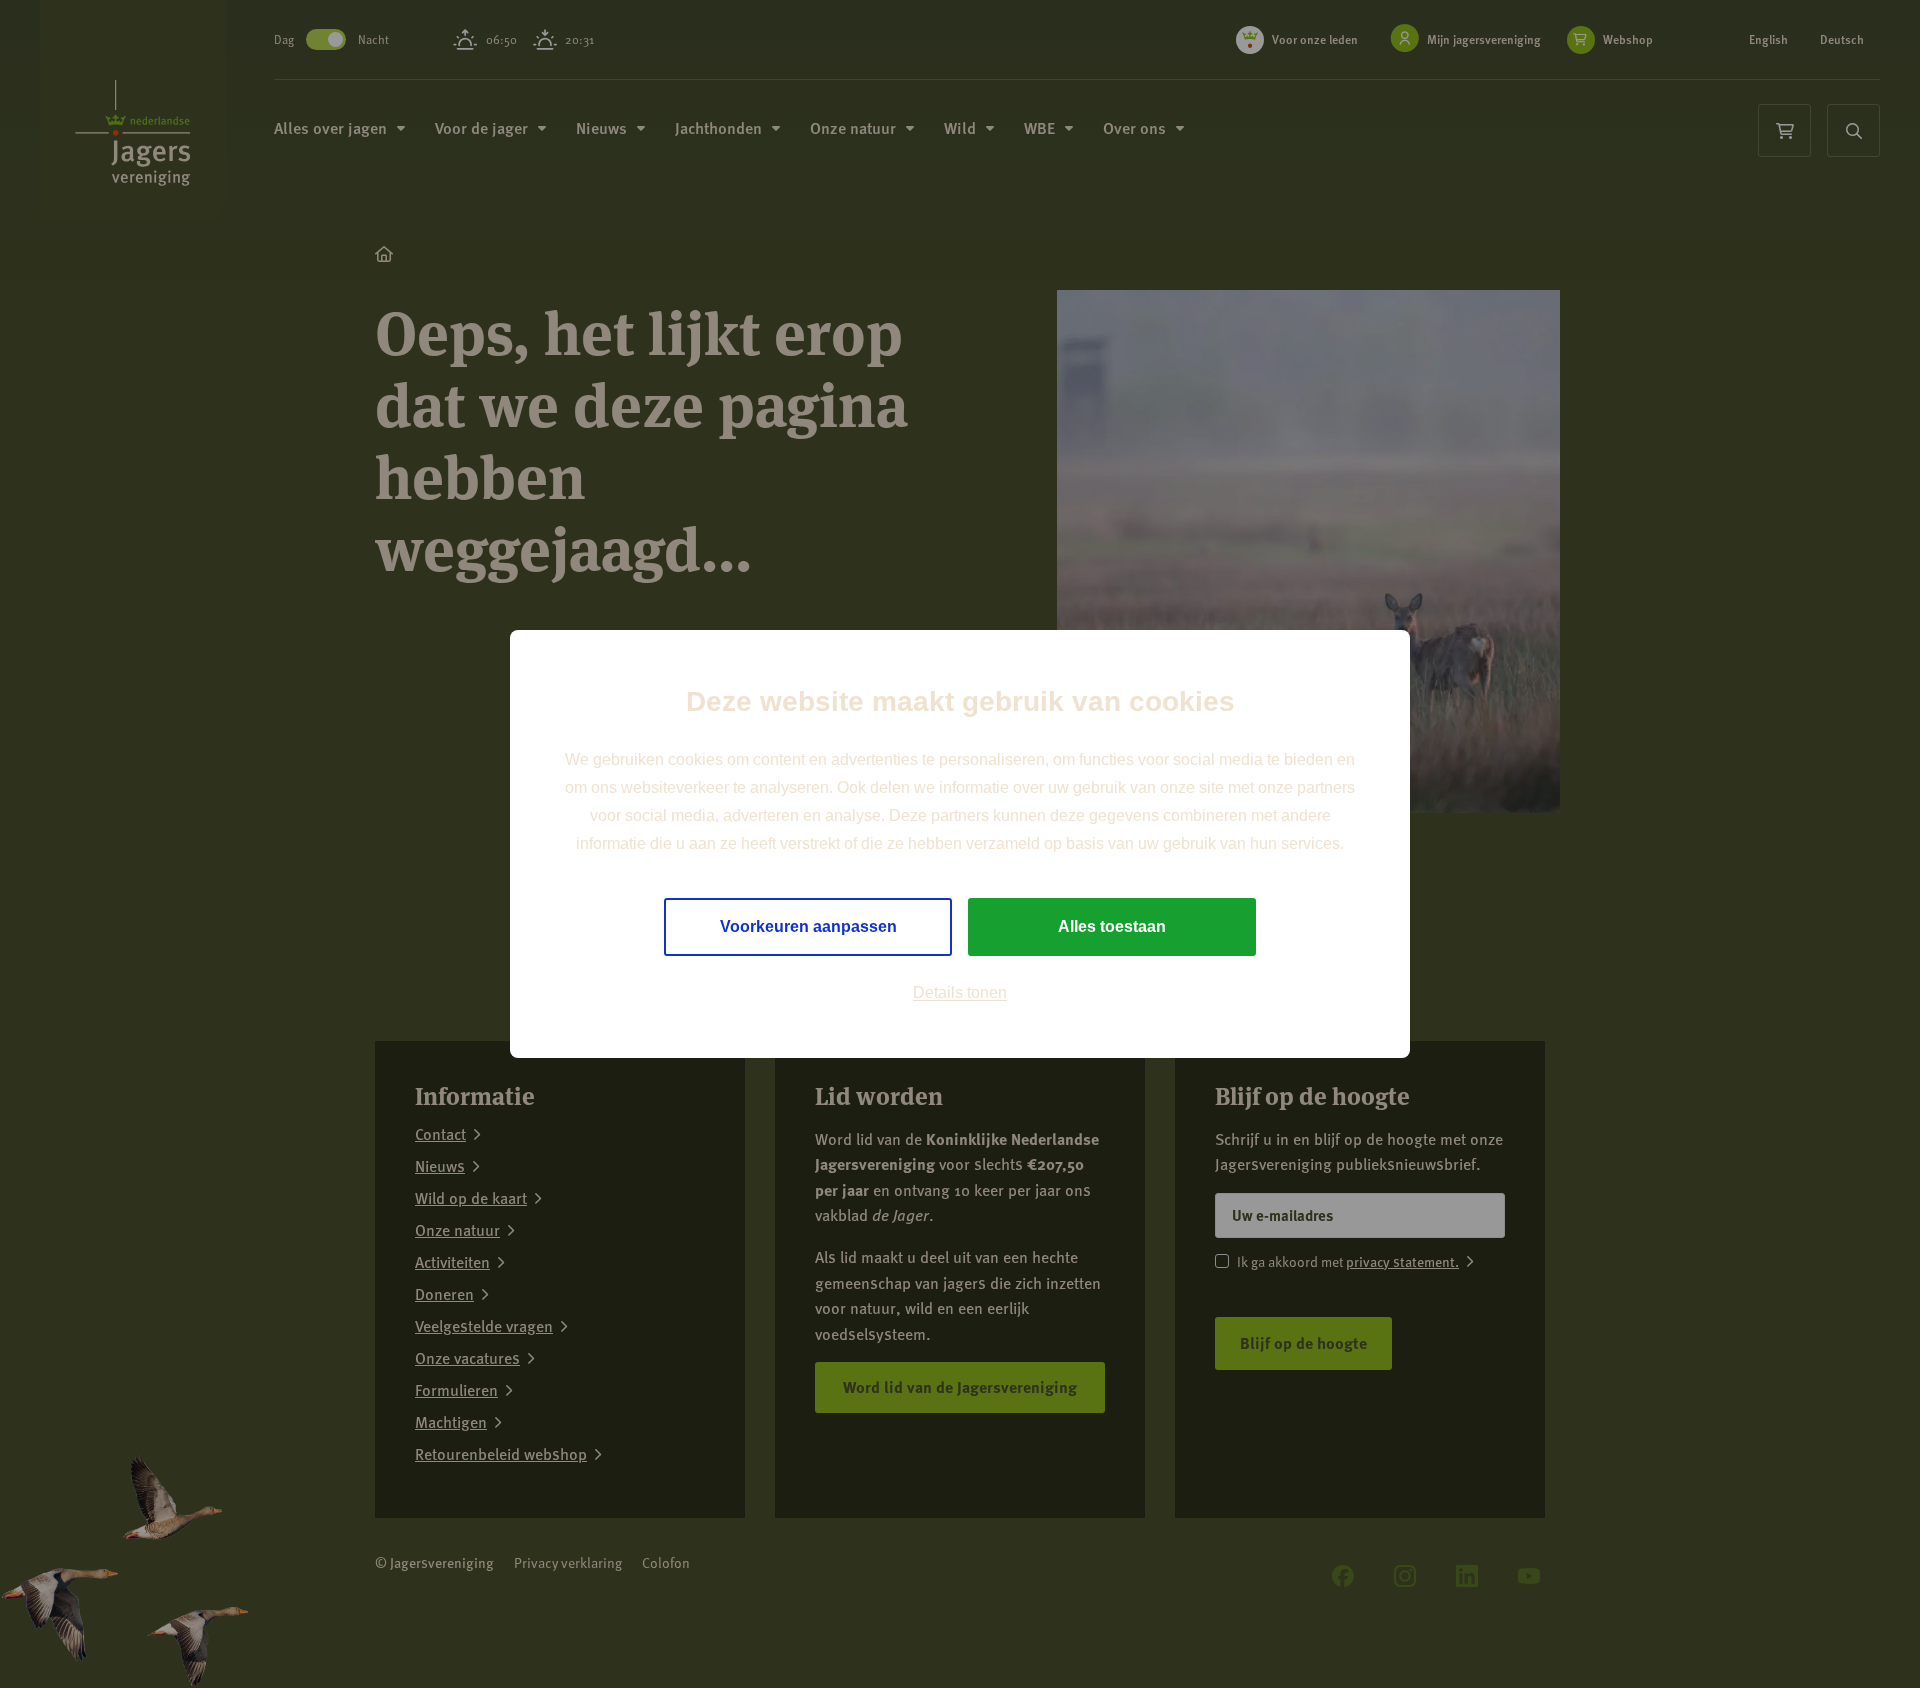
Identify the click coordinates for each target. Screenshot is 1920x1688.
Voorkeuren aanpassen (808, 926)
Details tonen (960, 992)
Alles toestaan (1112, 926)
